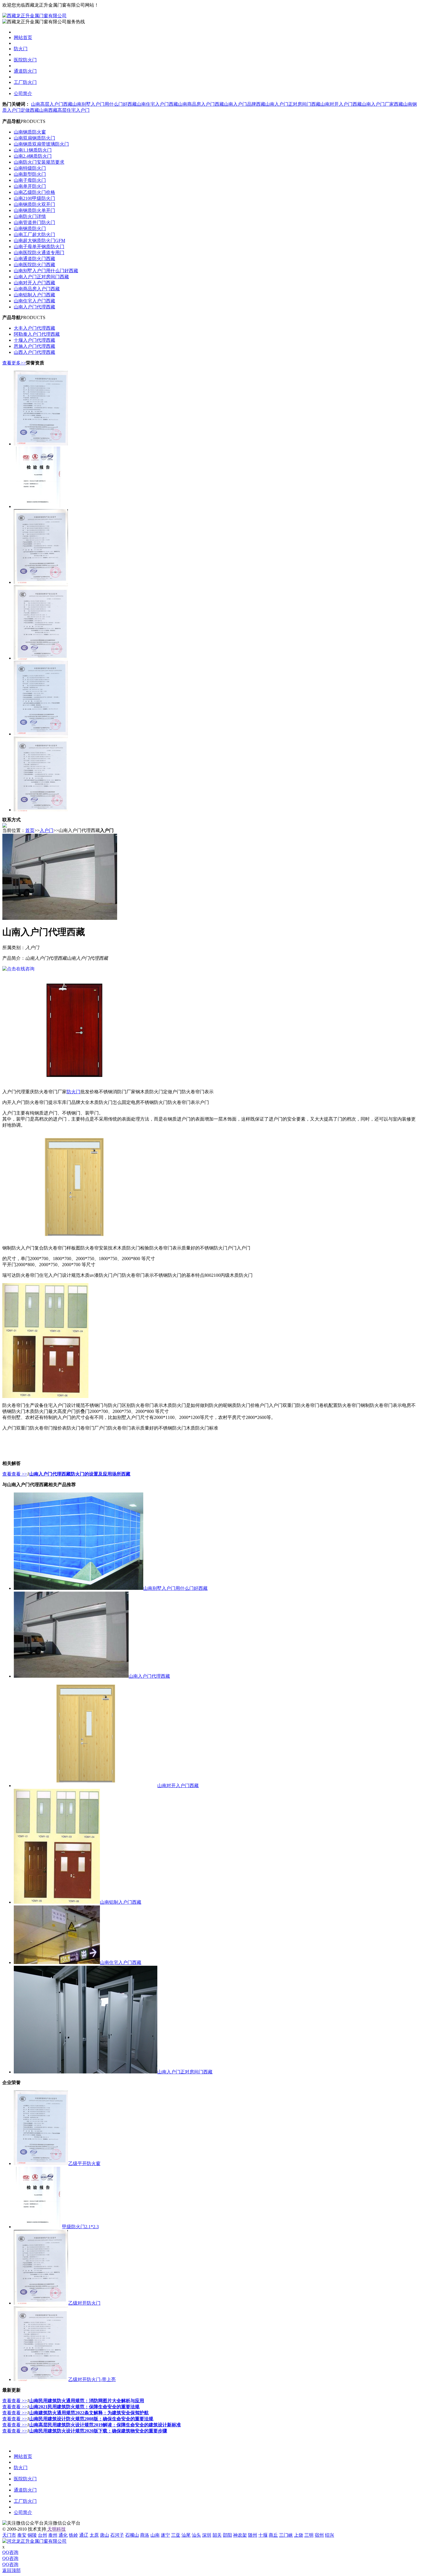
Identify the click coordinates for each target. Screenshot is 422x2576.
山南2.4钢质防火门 (33, 156)
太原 (94, 2535)
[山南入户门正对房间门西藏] (86, 2072)
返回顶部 (11, 2570)
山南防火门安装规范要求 (39, 162)
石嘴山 (132, 2535)
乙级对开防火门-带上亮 (92, 2379)
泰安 (22, 2535)
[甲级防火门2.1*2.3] (38, 506)
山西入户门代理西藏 (34, 352)
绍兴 (330, 2535)
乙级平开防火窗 (84, 2163)
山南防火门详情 (30, 216)
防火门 (21, 49)
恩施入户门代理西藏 (34, 346)
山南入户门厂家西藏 (382, 104)
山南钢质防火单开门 (34, 210)
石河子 (117, 2535)
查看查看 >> (15, 1474)
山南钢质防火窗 (30, 132)
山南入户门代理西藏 (34, 307)
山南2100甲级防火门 (34, 198)
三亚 (176, 2535)
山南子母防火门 (30, 180)
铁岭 (73, 2535)
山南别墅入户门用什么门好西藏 (104, 104)
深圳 (207, 2535)
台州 (42, 2535)
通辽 (84, 2535)
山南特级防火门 (30, 168)
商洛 (145, 2535)
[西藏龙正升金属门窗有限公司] (34, 16)
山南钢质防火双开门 (34, 204)
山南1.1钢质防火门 (33, 150)
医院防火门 (25, 60)
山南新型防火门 (30, 174)
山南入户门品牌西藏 (245, 104)
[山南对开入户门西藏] (86, 1786)
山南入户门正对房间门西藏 (293, 104)
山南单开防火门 (30, 186)
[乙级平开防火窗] (41, 444)
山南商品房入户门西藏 (201, 104)
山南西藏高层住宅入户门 (64, 110)
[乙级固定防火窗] (41, 734)
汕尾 (186, 2535)
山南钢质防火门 (30, 228)
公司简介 (23, 93)
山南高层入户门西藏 (52, 104)
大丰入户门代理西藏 (34, 328)
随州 (253, 2535)
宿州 (319, 2535)
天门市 (9, 2535)
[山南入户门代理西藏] (71, 1676)
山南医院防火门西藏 (34, 265)
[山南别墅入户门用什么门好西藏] (79, 1588)
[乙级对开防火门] (41, 582)
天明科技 (56, 2529)
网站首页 (23, 37)
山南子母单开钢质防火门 (39, 247)
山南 (155, 2535)
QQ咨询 (10, 2552)
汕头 (196, 2535)
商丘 (273, 2535)
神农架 (240, 2535)
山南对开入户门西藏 (341, 104)
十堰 (263, 2535)
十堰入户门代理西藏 (34, 340)
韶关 (217, 2535)
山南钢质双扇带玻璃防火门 (41, 144)
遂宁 (165, 2535)
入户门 (47, 830)
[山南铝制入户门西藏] (57, 1902)
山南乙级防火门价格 (34, 192)
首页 (30, 830)
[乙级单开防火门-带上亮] (41, 810)
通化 (63, 2535)
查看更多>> (14, 363)
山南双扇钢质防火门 (34, 138)
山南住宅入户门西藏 (157, 104)
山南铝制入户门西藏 (34, 295)
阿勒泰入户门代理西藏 (37, 334)
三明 (309, 2535)
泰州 (53, 2535)
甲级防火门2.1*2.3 (80, 2227)
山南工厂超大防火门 (34, 234)
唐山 (104, 2535)
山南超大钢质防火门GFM (39, 241)
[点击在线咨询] (18, 969)
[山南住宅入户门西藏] (57, 1962)
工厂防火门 (25, 82)
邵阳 (227, 2535)
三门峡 (286, 2535)
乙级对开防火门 (84, 2303)
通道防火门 (25, 71)
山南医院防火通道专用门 (39, 253)
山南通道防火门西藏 (34, 259)
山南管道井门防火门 (34, 222)
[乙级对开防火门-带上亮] (41, 658)
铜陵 (32, 2535)
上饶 (299, 2535)
